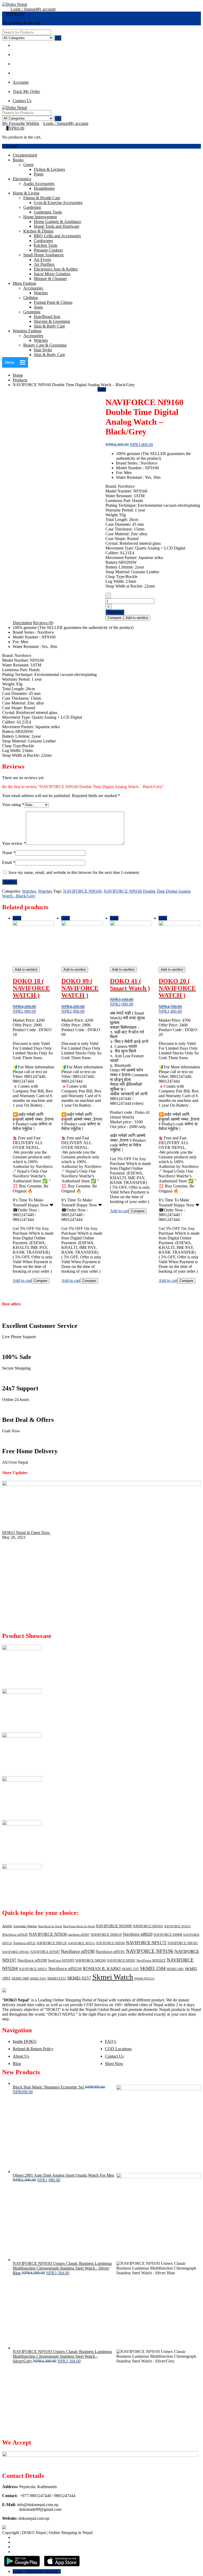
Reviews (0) (43, 623)
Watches (41, 293)
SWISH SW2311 (144, 1979)
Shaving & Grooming (52, 321)
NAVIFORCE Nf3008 (114, 1926)
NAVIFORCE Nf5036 (48, 1934)
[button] (10, 362)
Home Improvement (40, 217)
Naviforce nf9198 (32, 1960)
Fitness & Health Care (42, 198)
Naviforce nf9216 (65, 1969)
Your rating (13, 805)
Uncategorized (25, 155)
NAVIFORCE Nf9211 (33, 1969)
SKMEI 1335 (130, 1969)
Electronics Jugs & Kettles (56, 269)
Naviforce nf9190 (78, 1951)
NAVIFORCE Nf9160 (82, 891)
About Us (21, 2056)
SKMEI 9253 (57, 1978)
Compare (114, 618)
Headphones (44, 188)
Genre (28, 165)
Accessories (33, 288)
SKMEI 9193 (38, 1979)
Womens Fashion (27, 331)
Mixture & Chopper (50, 279)
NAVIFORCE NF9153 (82, 1943)
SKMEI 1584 (153, 1968)
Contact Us (114, 2056)
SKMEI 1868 (20, 1978)
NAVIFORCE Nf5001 (148, 1926)
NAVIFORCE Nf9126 (52, 1943)
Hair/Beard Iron (47, 317)
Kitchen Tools (46, 245)
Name (9, 853)
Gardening (32, 207)
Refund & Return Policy (33, 2049)
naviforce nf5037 (79, 1935)
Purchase (115, 612)
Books (18, 160)
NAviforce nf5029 (15, 1935)
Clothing (31, 298)
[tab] (22, 623)
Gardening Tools (48, 212)
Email (9, 862)
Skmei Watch (113, 1977)
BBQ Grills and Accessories (57, 236)
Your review (14, 843)
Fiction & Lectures (49, 169)
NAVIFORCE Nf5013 (177, 1926)
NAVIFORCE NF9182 (16, 1952)
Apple (7, 1926)
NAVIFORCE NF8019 (106, 1935)
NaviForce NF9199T (61, 1961)
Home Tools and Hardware (57, 226)
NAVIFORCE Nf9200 (91, 1960)
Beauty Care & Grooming (45, 345)
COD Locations (118, 2049)
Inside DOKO (25, 2041)
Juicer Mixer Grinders (52, 274)
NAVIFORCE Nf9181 (183, 1943)
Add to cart (22, 1280)
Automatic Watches (25, 1926)
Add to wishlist (137, 618)
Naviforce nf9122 (24, 1943)
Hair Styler (43, 350)
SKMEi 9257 (79, 1978)
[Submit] (58, 38)
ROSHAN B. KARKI (102, 1969)
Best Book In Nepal (50, 1926)
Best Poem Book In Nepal (79, 1926)
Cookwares (43, 241)
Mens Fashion (24, 283)
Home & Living (26, 193)
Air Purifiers (44, 264)
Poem (39, 174)
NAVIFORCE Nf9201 (121, 1961)
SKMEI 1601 (175, 1969)
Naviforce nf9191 (110, 1952)
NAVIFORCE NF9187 (45, 1952)
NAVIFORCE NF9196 (150, 1951)
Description (22, 623)
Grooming (32, 312)
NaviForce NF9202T (151, 1960)
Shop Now (114, 2064)
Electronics (22, 179)
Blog (17, 2064)
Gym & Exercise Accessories (58, 203)
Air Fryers (42, 260)
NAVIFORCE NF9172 (146, 1943)
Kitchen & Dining (38, 231)
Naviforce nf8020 (138, 1934)
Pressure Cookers (48, 250)
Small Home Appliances (43, 255)
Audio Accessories (39, 184)
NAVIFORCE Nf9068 (168, 1935)
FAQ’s (110, 2041)
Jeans (38, 307)
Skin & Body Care (49, 326)
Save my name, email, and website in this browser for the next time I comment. (74, 872)
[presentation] (4, 1625)
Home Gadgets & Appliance (57, 222)
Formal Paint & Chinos (53, 302)
